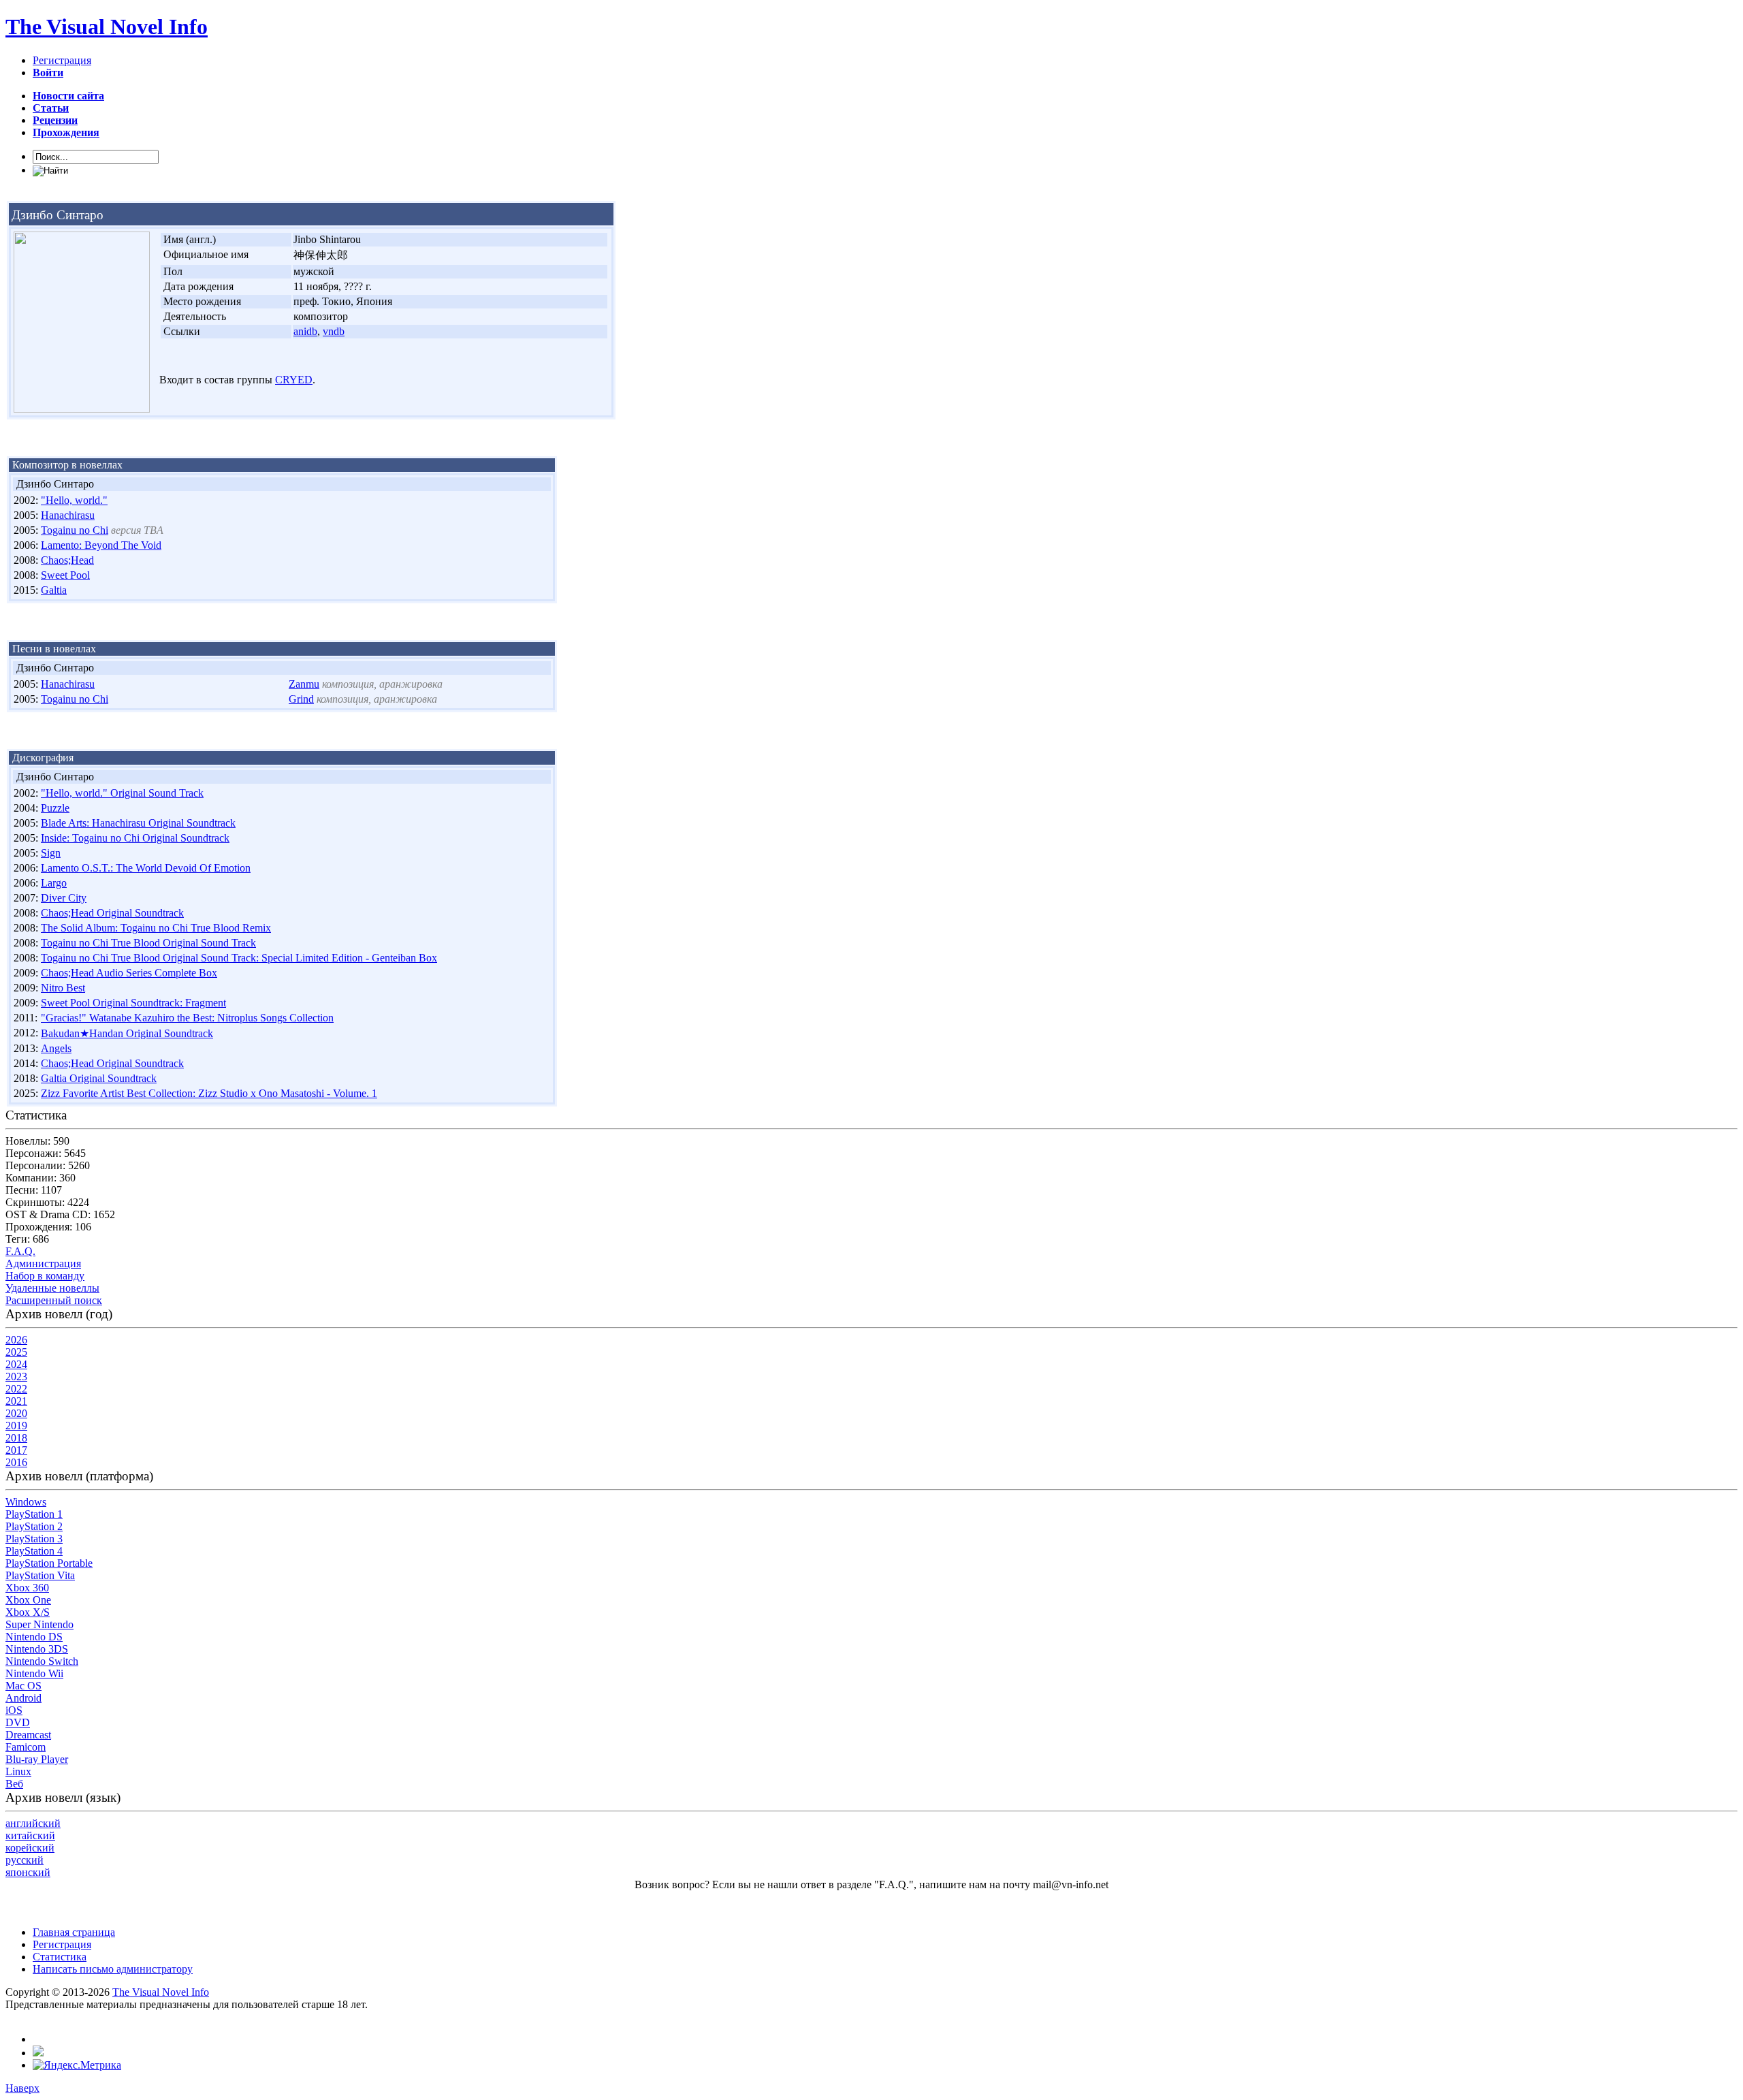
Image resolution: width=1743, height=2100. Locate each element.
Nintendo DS (34, 1637)
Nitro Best (63, 988)
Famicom (26, 1747)
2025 (16, 1352)
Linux (18, 1771)
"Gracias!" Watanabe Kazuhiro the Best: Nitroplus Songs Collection (187, 1018)
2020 (16, 1413)
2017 (16, 1450)
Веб (14, 1784)
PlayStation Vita (40, 1575)
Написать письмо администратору (113, 1969)
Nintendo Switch (42, 1661)
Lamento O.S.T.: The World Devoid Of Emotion (146, 868)
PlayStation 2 (34, 1526)
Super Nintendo (39, 1624)
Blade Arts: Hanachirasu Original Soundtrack (138, 823)
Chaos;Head (67, 560)
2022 (16, 1389)
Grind (301, 699)
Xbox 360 (27, 1588)
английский (33, 1823)
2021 (16, 1401)
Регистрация (62, 60)
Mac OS (23, 1686)
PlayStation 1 (34, 1514)
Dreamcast (28, 1735)
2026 (16, 1340)
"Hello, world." (74, 500)
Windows (26, 1502)
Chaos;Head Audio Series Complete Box (129, 973)
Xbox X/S (28, 1612)
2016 (16, 1462)
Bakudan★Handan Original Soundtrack (127, 1033)
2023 (16, 1377)
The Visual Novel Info (107, 27)
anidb (305, 331)
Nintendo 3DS (37, 1649)
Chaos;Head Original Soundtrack (112, 913)
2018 (16, 1438)
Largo (54, 883)
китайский (30, 1835)
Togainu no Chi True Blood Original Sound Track (148, 943)
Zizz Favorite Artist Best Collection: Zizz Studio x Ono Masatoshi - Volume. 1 (209, 1093)
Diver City (64, 898)
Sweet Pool (65, 575)
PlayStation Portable (49, 1563)
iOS (14, 1710)
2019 (16, 1426)
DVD (18, 1722)
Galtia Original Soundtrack (99, 1078)
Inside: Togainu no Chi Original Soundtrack (135, 838)
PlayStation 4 (34, 1551)
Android (23, 1698)
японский (28, 1872)
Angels (56, 1048)
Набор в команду (45, 1276)
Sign (51, 853)
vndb (334, 331)
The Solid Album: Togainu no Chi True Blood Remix (156, 928)
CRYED (294, 380)
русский (25, 1860)
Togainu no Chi (75, 530)
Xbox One (28, 1600)
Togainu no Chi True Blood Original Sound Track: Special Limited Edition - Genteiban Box (239, 958)
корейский (30, 1848)
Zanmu (304, 684)
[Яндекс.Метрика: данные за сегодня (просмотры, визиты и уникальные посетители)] (77, 2065)
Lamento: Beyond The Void (101, 545)
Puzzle (55, 808)
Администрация (43, 1263)
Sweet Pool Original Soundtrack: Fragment (133, 1003)
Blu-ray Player (37, 1759)
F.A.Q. (20, 1251)
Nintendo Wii (34, 1673)
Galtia (54, 590)
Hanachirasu (68, 515)
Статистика (60, 1957)
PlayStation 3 (34, 1539)
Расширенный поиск (54, 1300)
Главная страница (74, 1932)
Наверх (22, 2088)
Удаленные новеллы (52, 1288)
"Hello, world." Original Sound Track (122, 793)
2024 (16, 1364)
